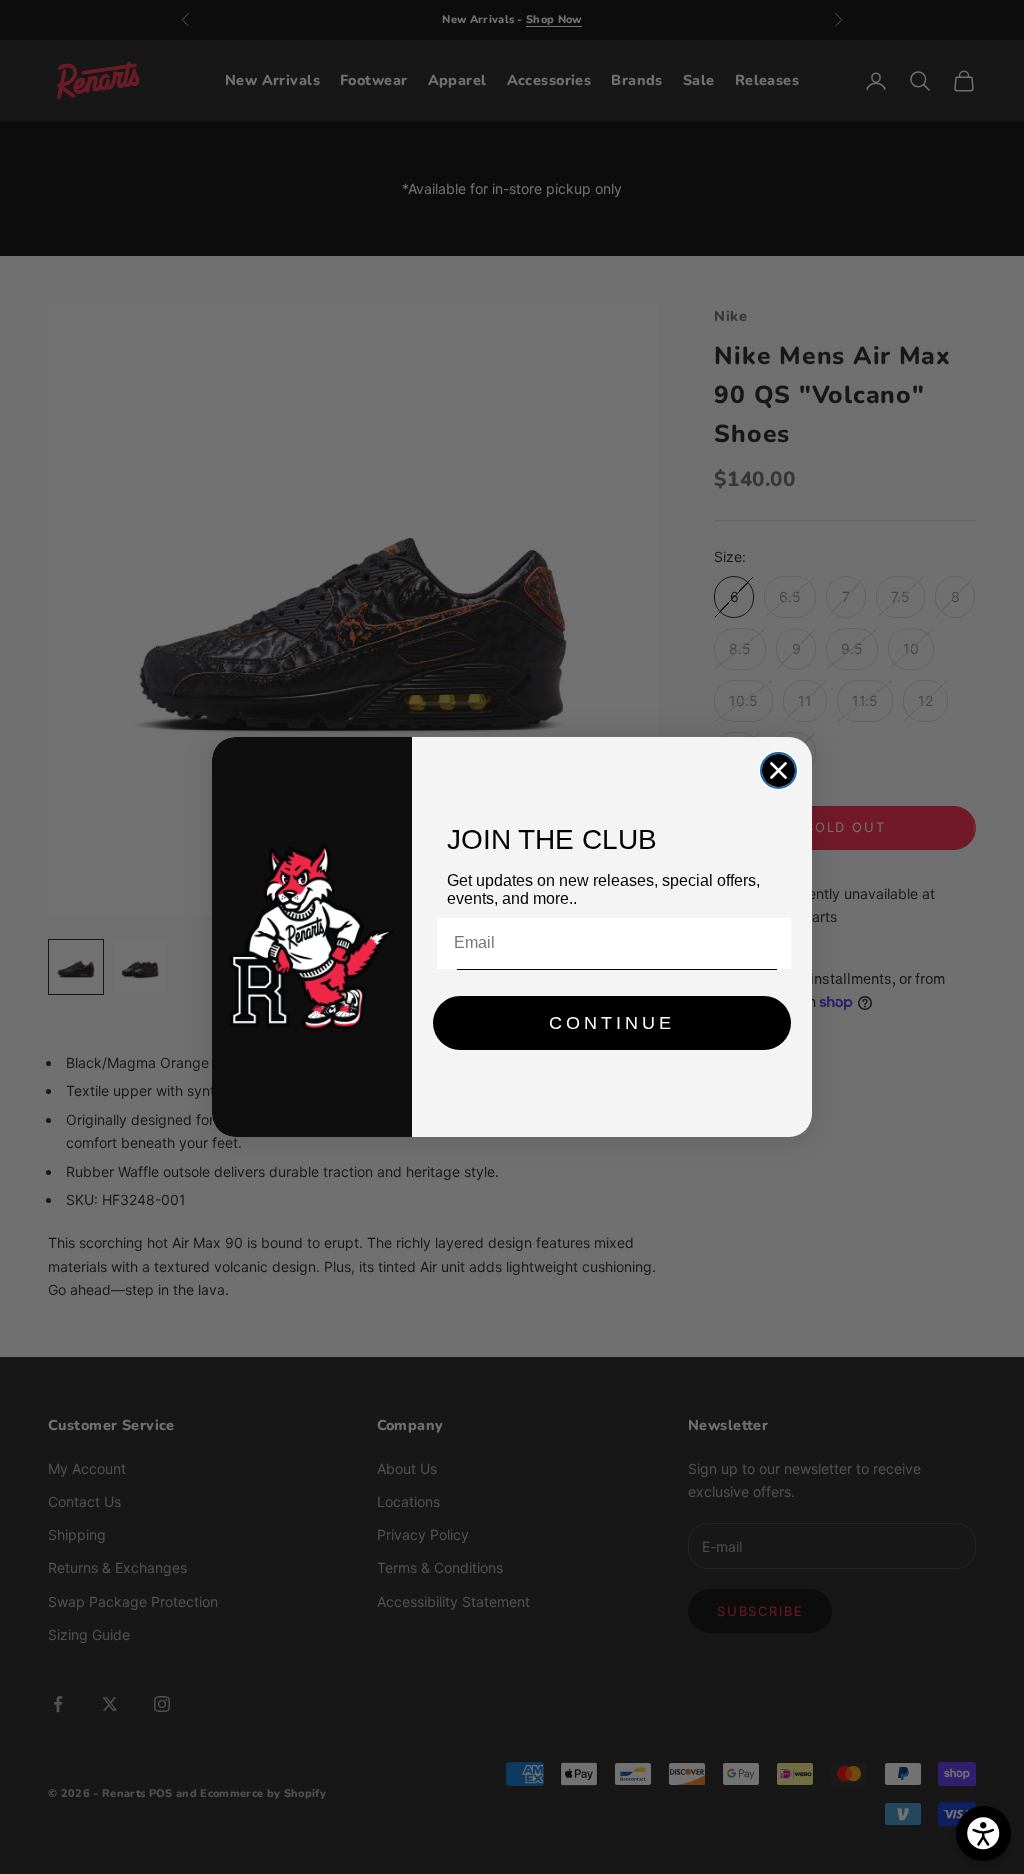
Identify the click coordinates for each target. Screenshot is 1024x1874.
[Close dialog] (778, 770)
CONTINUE (612, 1023)
